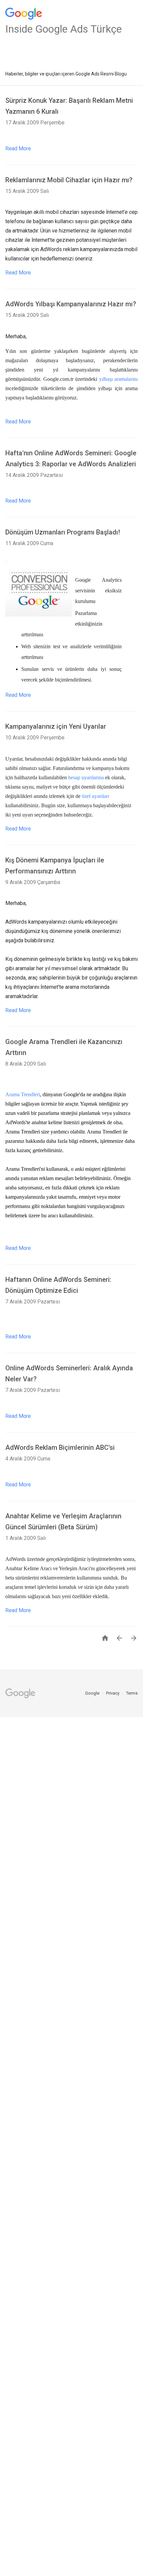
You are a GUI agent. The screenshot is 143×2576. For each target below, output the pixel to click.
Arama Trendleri (23, 1094)
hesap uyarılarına (86, 777)
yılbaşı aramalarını (119, 379)
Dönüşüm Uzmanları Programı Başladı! (63, 532)
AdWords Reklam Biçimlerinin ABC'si (60, 1447)
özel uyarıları (95, 796)
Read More (18, 149)
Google (93, 1693)
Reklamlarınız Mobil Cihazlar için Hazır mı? (69, 180)
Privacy (113, 1693)
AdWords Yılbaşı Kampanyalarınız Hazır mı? (71, 304)
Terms (132, 1693)
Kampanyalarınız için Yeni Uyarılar (56, 726)
